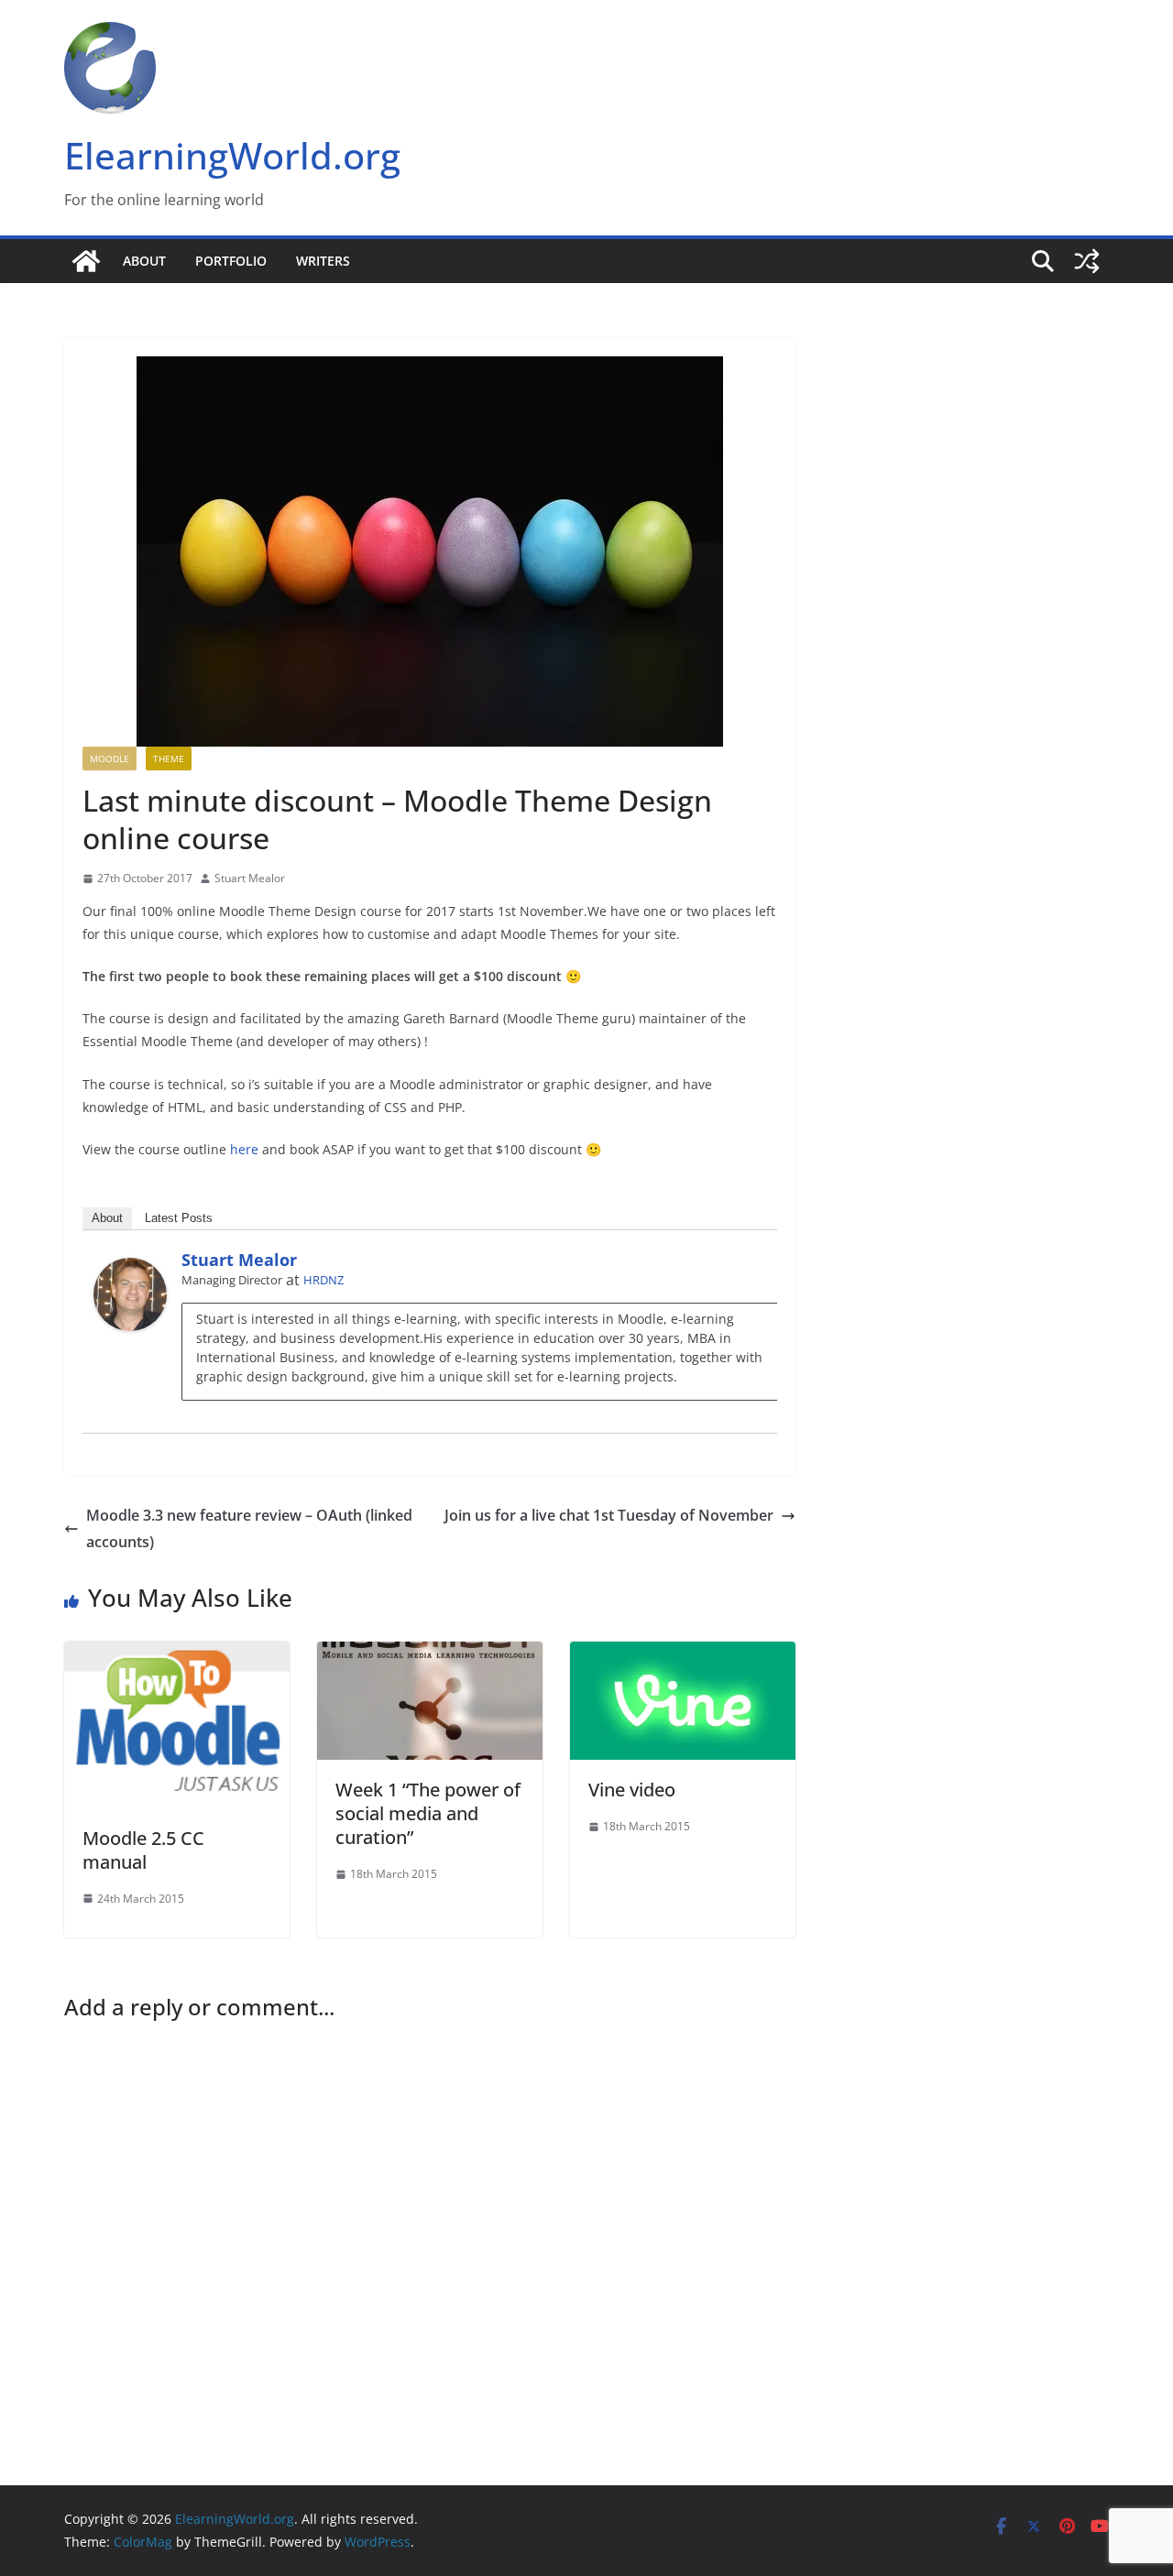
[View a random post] (1087, 261)
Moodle (110, 759)
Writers (323, 261)
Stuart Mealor (250, 878)
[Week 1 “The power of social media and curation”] (430, 1654)
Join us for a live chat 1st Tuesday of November (609, 1515)
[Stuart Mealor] (130, 1271)
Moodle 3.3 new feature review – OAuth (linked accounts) (249, 1528)
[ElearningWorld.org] (86, 261)
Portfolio (231, 261)
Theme (169, 759)
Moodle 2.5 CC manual (143, 1850)
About (144, 261)
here (244, 1149)
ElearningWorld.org (232, 155)
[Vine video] (683, 1654)
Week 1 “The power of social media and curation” (428, 1813)
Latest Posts (179, 1218)
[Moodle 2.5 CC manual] (177, 1654)
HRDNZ (323, 1280)
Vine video (632, 1790)
